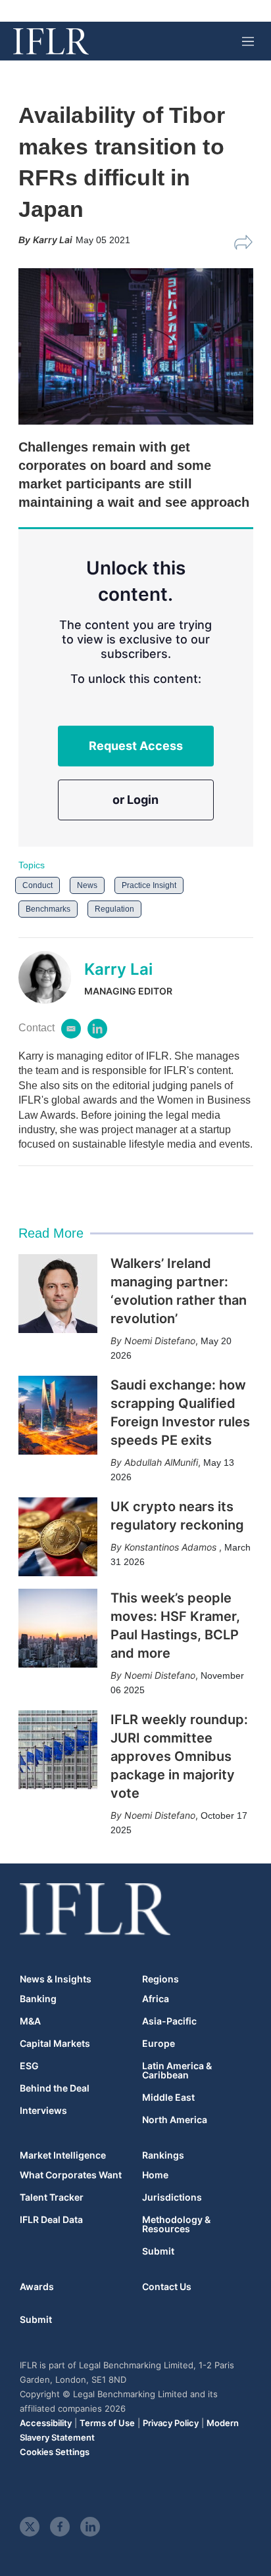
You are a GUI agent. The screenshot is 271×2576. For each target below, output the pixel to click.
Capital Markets (55, 2044)
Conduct (37, 885)
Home (155, 2175)
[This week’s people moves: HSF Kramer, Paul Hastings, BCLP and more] (58, 1628)
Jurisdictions (172, 2197)
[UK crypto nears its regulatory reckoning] (58, 1537)
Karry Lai (118, 969)
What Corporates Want (71, 2175)
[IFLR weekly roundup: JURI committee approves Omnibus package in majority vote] (58, 1750)
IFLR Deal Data (51, 2220)
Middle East (168, 2097)
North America (175, 2120)
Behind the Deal (55, 2088)
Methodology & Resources (176, 2224)
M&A (30, 2021)
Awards (37, 2286)
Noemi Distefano (160, 1341)
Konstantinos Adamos (172, 1547)
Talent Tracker (52, 2197)
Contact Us (167, 2286)
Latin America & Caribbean (177, 2071)
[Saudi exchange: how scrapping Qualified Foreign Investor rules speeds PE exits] (58, 1415)
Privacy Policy (171, 2423)
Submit (158, 2251)
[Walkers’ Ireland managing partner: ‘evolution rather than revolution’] (58, 1294)
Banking (38, 1999)
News (87, 885)
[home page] (51, 41)
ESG (29, 2066)
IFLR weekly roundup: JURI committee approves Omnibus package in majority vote (179, 1756)
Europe (159, 2044)
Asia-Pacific (169, 2021)
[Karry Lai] (51, 977)
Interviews (43, 2111)
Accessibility (46, 2423)
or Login (135, 800)
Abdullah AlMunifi (161, 1462)
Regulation (114, 909)
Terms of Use (107, 2423)
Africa (156, 1999)
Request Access (136, 746)
